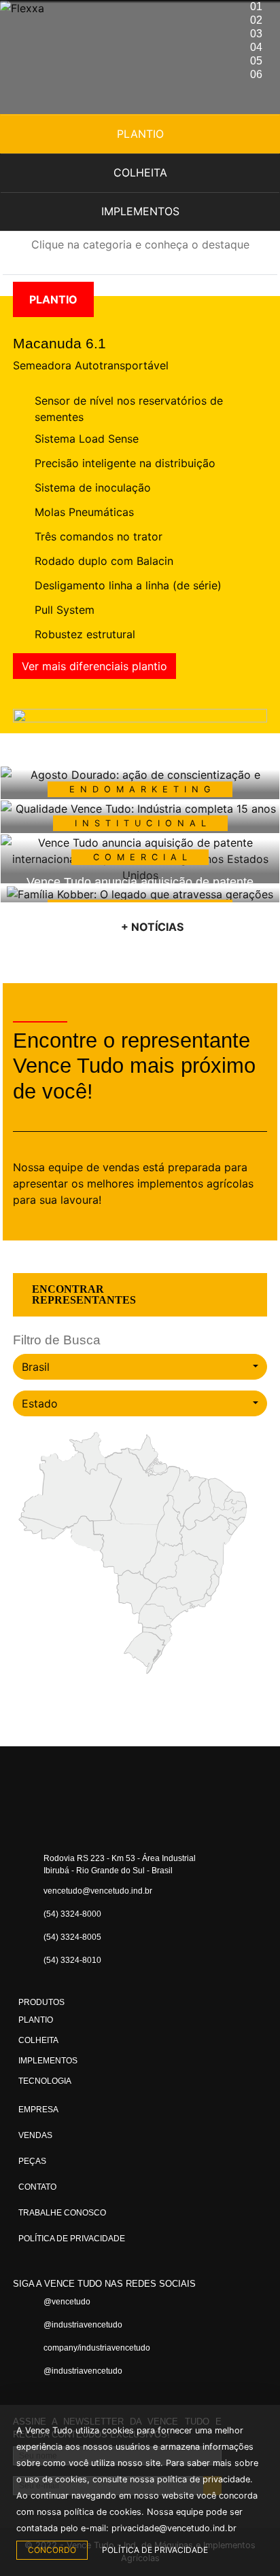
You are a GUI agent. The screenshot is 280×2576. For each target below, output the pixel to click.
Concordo (52, 2550)
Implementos (140, 211)
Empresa (38, 2110)
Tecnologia (45, 2081)
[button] (7, 818)
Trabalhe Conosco (62, 2213)
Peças (32, 2161)
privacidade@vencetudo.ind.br (174, 2528)
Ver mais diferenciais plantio (94, 666)
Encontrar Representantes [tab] (84, 1294)
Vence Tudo (88, 34)
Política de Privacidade (72, 2239)
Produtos (41, 2002)
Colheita (140, 172)
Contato (37, 2187)
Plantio (140, 134)
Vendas (35, 2135)
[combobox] (140, 1367)
